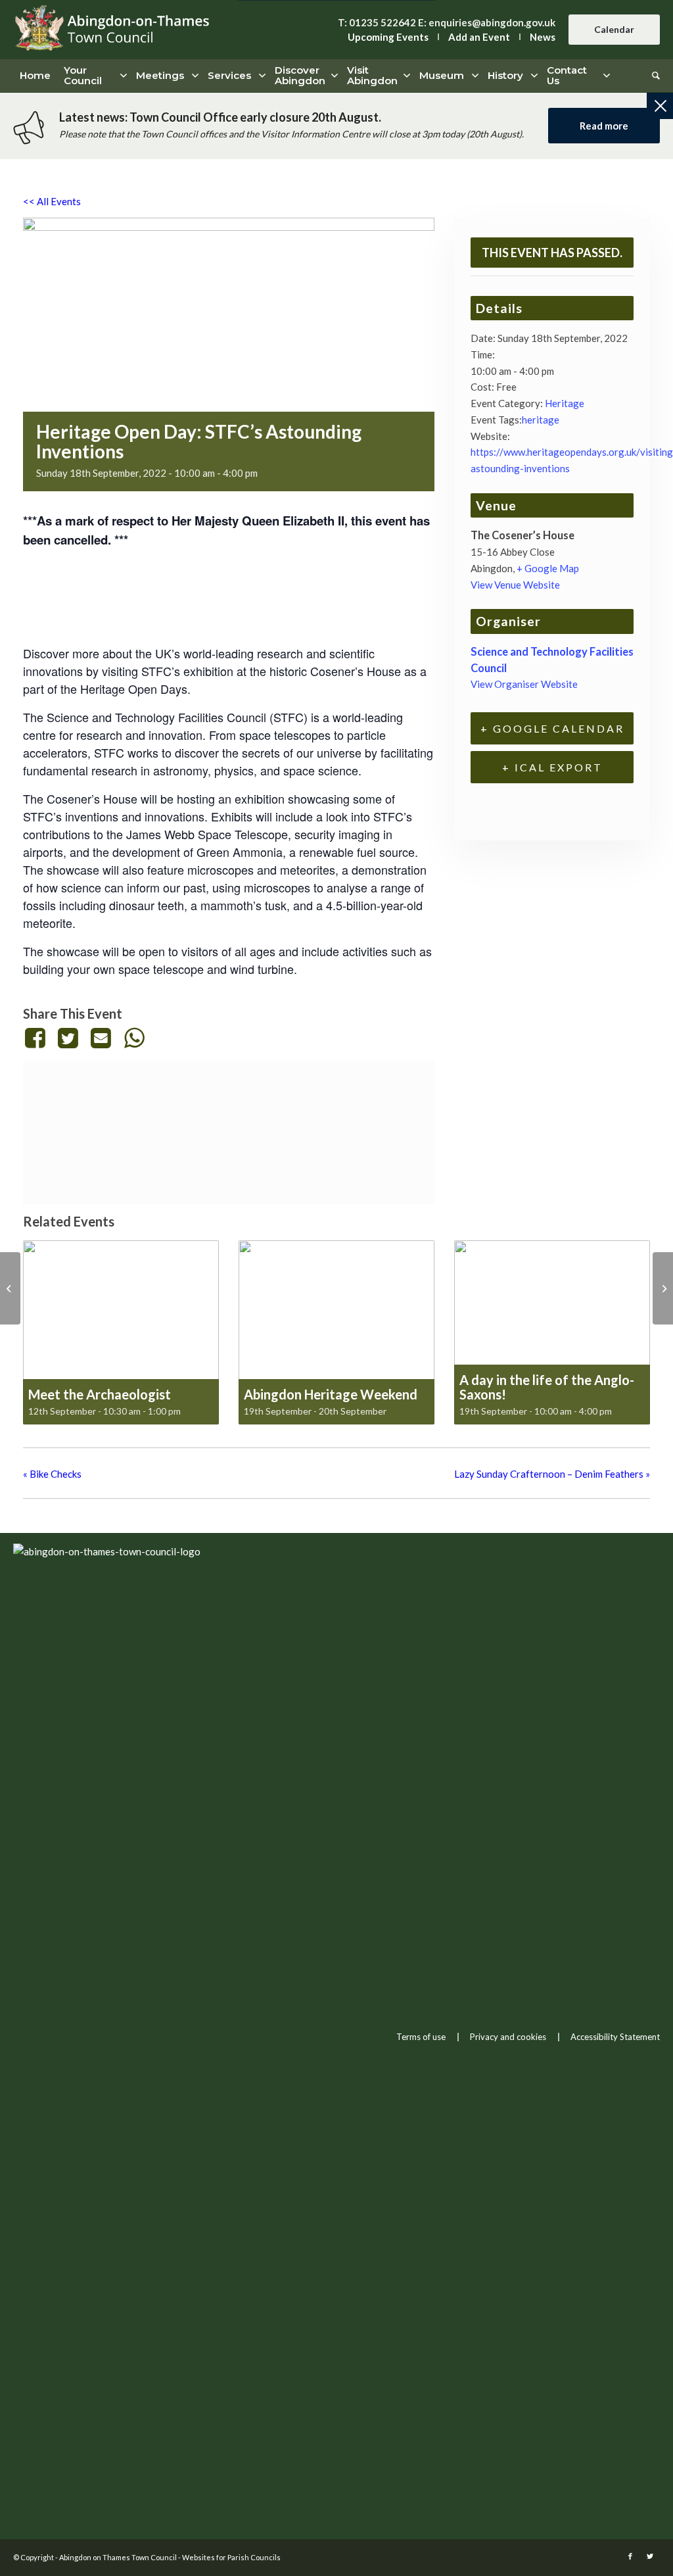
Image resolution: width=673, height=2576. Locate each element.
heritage (541, 420)
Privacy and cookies (508, 2037)
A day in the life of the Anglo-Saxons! (547, 1387)
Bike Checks (52, 1474)
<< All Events (52, 201)
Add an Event (479, 37)
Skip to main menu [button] (336, 1760)
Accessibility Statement (615, 2037)
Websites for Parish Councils (231, 2557)
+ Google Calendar (552, 728)
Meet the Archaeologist (100, 1394)
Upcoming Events (388, 37)
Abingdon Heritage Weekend (331, 1394)
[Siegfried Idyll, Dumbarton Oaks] (10, 1288)
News (543, 37)
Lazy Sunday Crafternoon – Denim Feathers (552, 1474)
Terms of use (421, 2037)
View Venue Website (515, 585)
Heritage (565, 403)
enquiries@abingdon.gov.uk (492, 22)
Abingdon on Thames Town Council (118, 2557)
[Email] (101, 1038)
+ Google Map (548, 568)
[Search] (653, 76)
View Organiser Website (524, 684)
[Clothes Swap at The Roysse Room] (663, 1288)
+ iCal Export (552, 767)
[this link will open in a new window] (37, 1038)
